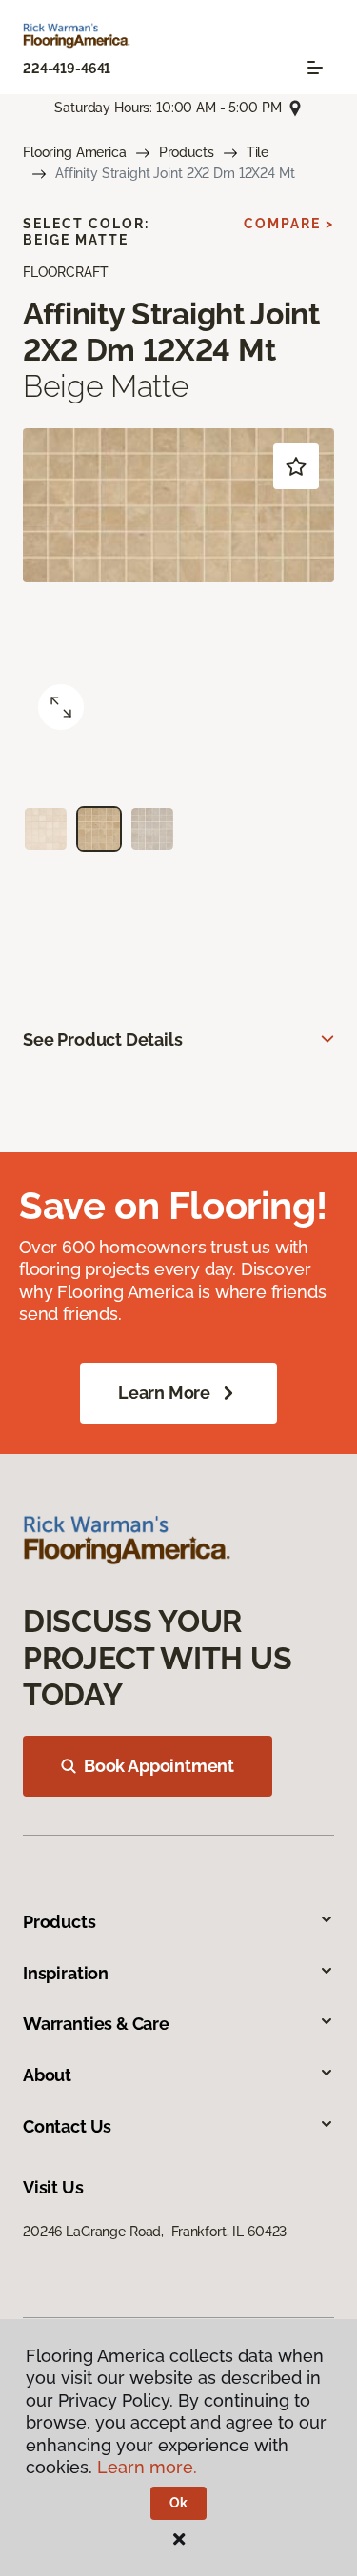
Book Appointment (159, 1766)
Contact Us (67, 2126)
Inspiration (66, 1973)
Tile (258, 152)
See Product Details (103, 1040)
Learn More (164, 1393)
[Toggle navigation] (315, 68)
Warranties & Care (96, 2024)
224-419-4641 (67, 69)
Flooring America (75, 152)
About (47, 2075)
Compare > (289, 224)
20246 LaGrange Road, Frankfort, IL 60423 (155, 2232)
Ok (178, 2503)
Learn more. (147, 2467)
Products (187, 152)
